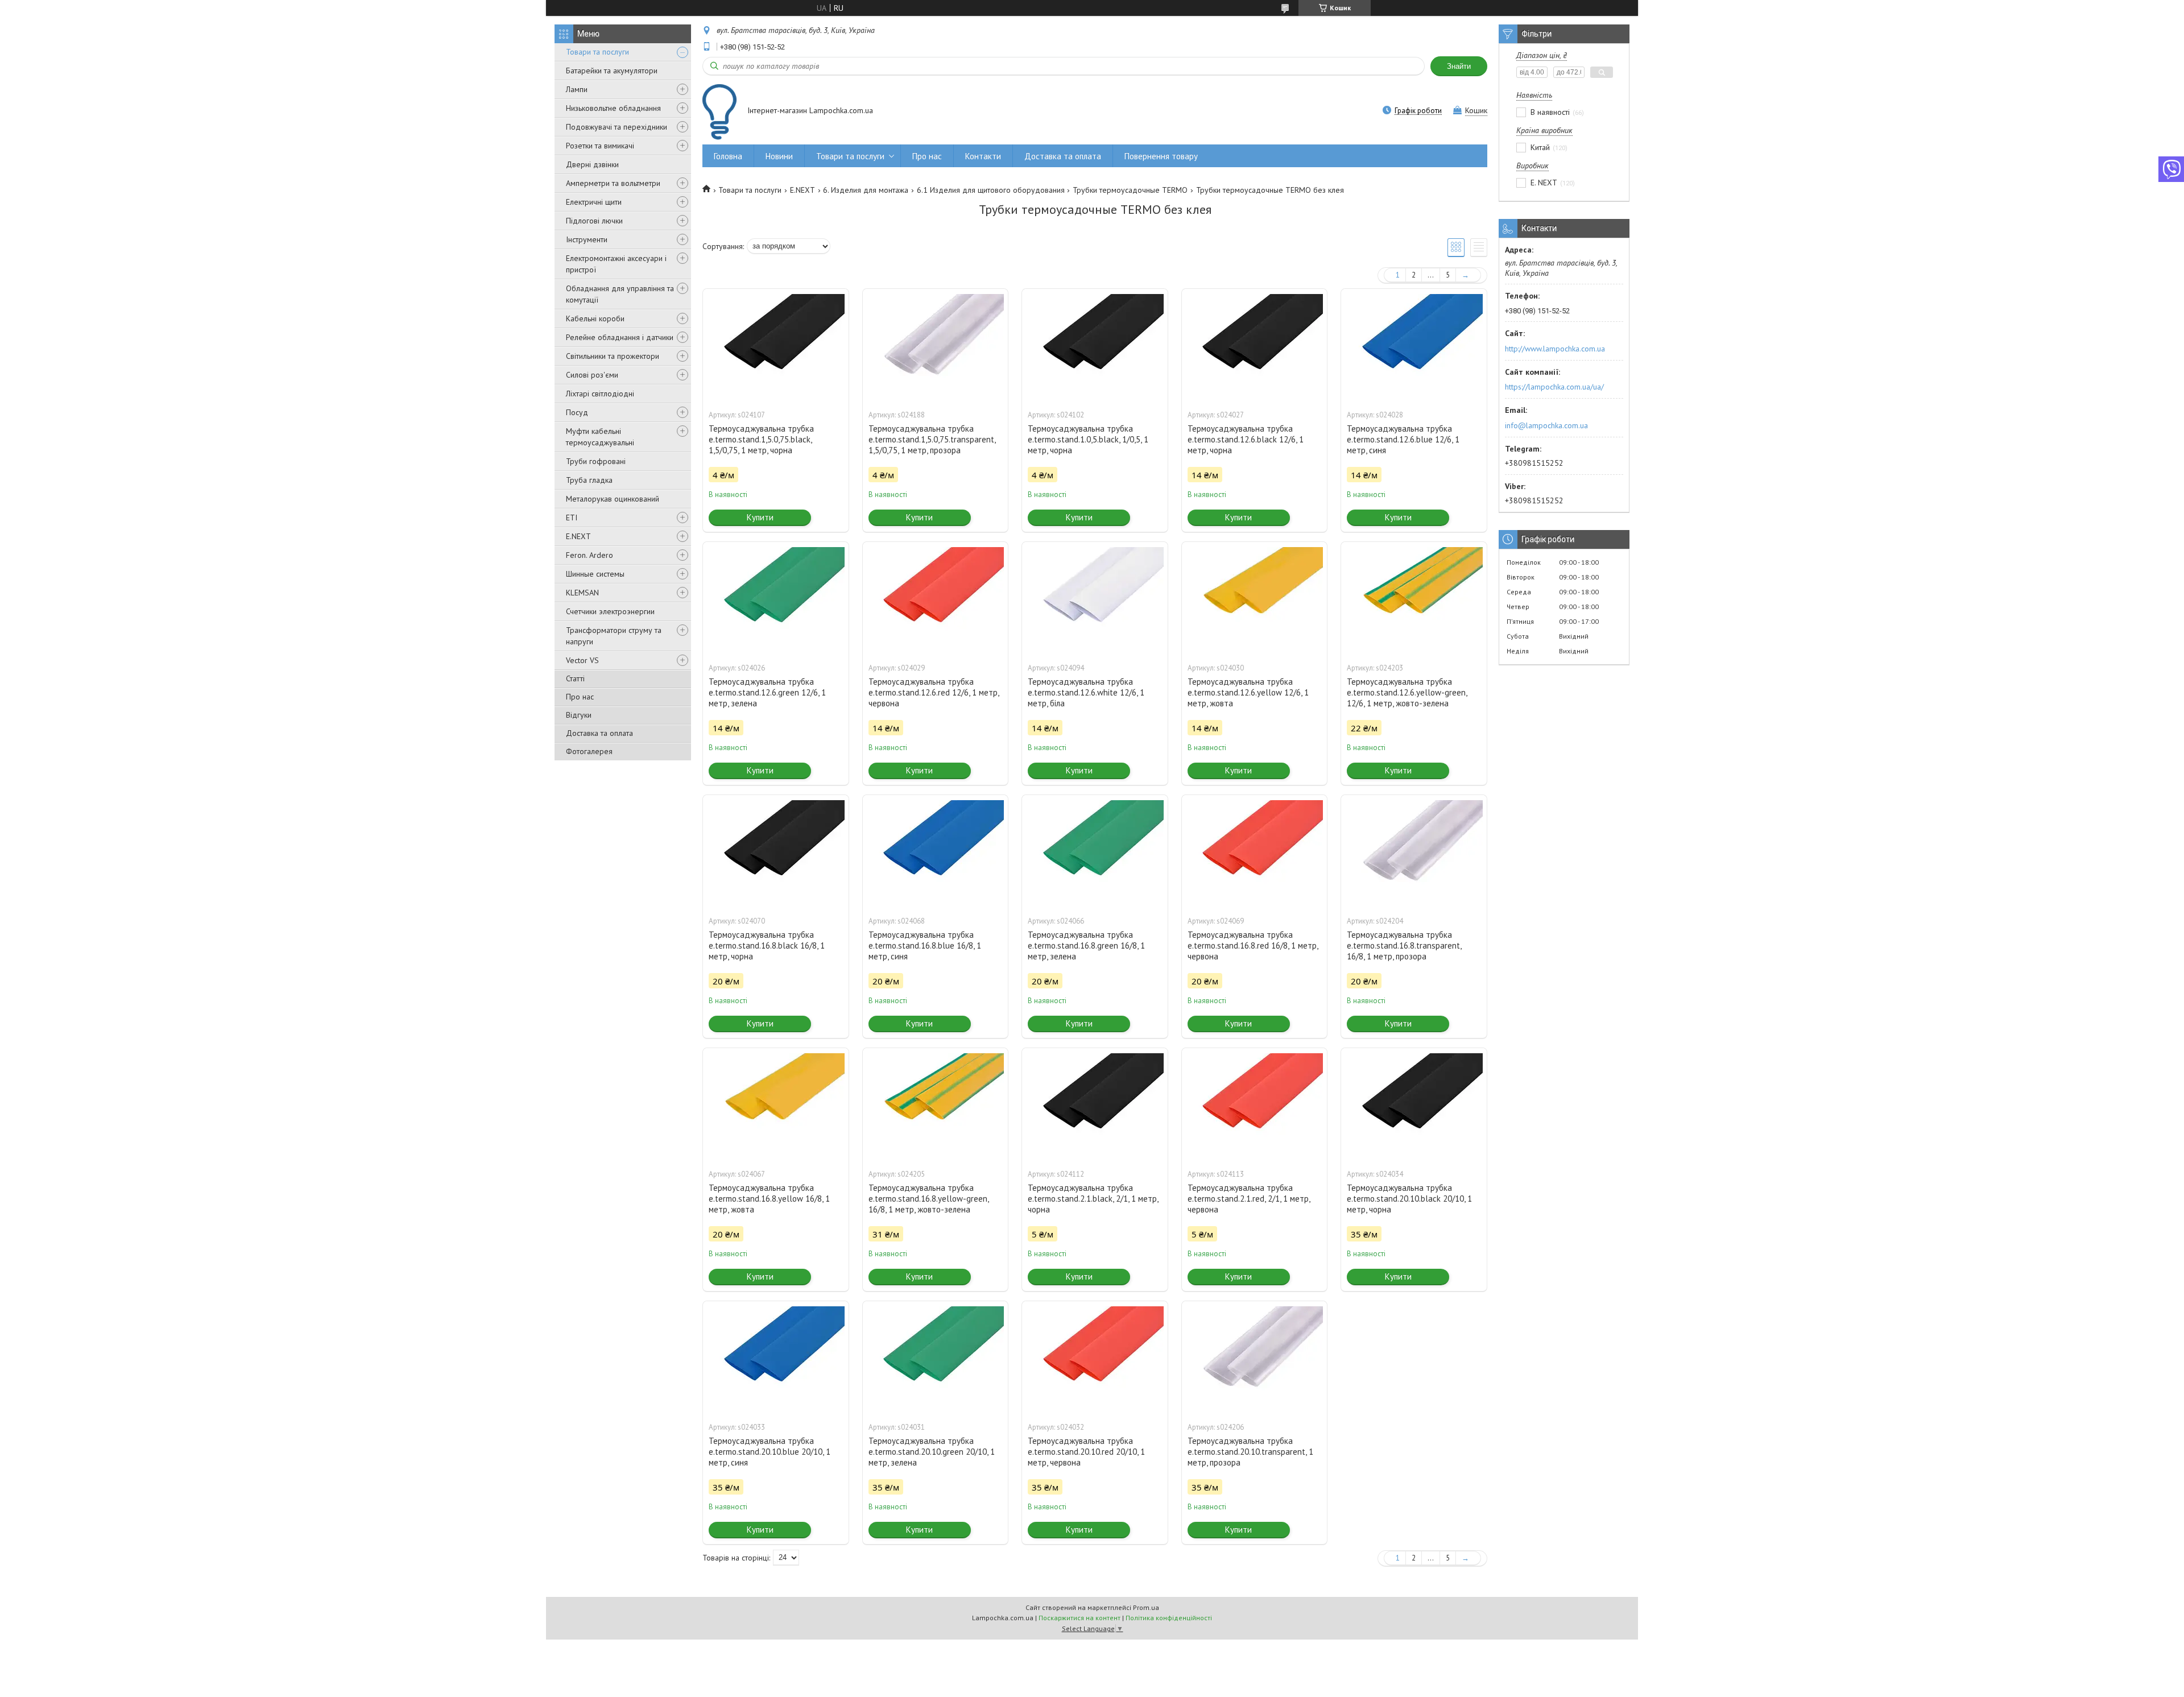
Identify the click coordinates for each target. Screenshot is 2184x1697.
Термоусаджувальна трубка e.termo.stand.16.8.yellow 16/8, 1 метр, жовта (769, 1199)
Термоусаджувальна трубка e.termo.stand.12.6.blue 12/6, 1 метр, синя (1403, 439)
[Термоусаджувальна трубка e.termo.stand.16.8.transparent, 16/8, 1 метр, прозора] (1414, 852)
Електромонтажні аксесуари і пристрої (616, 264)
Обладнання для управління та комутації (620, 294)
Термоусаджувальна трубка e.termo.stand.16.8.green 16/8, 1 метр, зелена (1086, 945)
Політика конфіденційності (1169, 1618)
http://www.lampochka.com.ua (1555, 349)
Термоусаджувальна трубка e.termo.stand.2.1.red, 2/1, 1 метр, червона (1249, 1199)
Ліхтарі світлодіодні (600, 394)
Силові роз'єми (592, 375)
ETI (572, 518)
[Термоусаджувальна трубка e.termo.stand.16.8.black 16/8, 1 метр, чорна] (776, 852)
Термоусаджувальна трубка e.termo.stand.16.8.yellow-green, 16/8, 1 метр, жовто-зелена (928, 1199)
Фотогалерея (589, 751)
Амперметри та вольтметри (613, 183)
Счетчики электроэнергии (610, 611)
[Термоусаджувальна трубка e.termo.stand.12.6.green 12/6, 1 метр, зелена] (776, 599)
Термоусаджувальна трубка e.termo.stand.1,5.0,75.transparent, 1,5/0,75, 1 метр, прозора (932, 439)
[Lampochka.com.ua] (719, 112)
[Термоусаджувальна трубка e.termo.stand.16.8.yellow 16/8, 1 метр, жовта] (776, 1105)
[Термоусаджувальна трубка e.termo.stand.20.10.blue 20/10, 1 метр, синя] (776, 1358)
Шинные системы (595, 574)
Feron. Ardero (590, 555)
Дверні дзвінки (592, 164)
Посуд (577, 412)
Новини (779, 156)
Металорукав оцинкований (613, 499)
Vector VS (582, 660)
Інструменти (587, 239)
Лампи (577, 89)
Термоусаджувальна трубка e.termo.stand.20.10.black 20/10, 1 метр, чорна (1409, 1199)
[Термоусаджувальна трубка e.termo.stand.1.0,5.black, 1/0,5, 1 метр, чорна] (1095, 346)
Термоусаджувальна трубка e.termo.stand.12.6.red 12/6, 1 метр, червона (934, 692)
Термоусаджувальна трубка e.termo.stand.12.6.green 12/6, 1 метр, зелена (767, 692)
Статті (575, 678)
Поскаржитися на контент (1079, 1618)
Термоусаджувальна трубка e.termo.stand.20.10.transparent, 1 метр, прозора (1250, 1452)
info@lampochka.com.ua (1546, 425)
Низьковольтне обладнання (613, 108)
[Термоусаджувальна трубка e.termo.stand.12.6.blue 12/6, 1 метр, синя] (1414, 346)
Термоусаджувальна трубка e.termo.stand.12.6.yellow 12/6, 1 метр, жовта (1248, 692)
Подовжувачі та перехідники (617, 127)
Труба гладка (589, 480)
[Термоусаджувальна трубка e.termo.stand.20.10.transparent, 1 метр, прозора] (1255, 1358)
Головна (728, 156)
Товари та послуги (597, 52)
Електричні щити (594, 202)
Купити (760, 517)
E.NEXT (578, 536)
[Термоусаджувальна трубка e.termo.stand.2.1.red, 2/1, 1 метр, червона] (1255, 1105)
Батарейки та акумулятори (612, 71)
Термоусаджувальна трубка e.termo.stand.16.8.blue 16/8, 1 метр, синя (925, 945)
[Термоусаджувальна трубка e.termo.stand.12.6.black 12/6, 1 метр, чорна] (1255, 346)
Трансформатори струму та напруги (614, 636)
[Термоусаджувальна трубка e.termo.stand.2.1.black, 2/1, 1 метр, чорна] (1095, 1105)
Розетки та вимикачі (600, 146)
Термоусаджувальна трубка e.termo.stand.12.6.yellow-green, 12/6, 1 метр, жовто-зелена (1407, 692)
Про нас (580, 697)
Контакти (983, 156)
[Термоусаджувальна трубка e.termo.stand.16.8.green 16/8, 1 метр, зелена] (1095, 852)
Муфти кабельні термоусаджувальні (600, 437)
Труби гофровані (596, 461)
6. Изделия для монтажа (866, 190)
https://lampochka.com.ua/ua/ (1554, 387)
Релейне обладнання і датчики (620, 337)
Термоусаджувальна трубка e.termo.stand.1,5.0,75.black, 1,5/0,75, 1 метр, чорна (761, 439)
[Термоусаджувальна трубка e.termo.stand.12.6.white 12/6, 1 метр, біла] (1095, 599)
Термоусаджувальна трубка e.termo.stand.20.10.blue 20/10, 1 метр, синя (770, 1452)
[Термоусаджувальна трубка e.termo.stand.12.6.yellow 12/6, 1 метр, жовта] (1255, 599)
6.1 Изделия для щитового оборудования (991, 190)
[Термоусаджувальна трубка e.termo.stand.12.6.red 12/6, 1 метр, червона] (936, 599)
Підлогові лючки (594, 221)
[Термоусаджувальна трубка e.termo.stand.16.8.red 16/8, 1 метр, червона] (1255, 852)
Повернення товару (1161, 156)
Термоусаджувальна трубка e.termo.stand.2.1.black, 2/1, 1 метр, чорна (1093, 1199)
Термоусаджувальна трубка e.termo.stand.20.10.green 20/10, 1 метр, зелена (932, 1452)
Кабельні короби (595, 318)
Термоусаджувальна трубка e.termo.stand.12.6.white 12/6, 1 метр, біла (1086, 692)
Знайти (1459, 66)
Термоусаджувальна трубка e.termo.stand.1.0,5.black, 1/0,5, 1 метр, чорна (1088, 439)
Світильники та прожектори (613, 356)
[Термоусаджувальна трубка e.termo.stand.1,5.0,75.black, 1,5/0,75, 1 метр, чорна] (776, 346)
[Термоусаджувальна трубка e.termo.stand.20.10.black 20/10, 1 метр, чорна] (1414, 1105)
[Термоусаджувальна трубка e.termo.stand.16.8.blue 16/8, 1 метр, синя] (936, 852)
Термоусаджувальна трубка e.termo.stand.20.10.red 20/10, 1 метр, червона (1086, 1452)
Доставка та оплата (599, 733)
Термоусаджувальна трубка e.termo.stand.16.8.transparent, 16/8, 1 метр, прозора (1404, 945)
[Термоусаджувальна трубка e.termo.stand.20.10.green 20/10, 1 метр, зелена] (936, 1358)
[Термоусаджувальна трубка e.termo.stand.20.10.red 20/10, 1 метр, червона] (1095, 1358)
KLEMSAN (582, 593)
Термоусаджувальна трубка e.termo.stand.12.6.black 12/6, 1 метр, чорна (1246, 439)
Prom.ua (1146, 1607)
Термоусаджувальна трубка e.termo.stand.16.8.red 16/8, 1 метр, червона (1253, 945)
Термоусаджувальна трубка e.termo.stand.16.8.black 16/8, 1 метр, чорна (767, 945)
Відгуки (579, 715)
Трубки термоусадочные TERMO (1130, 190)
